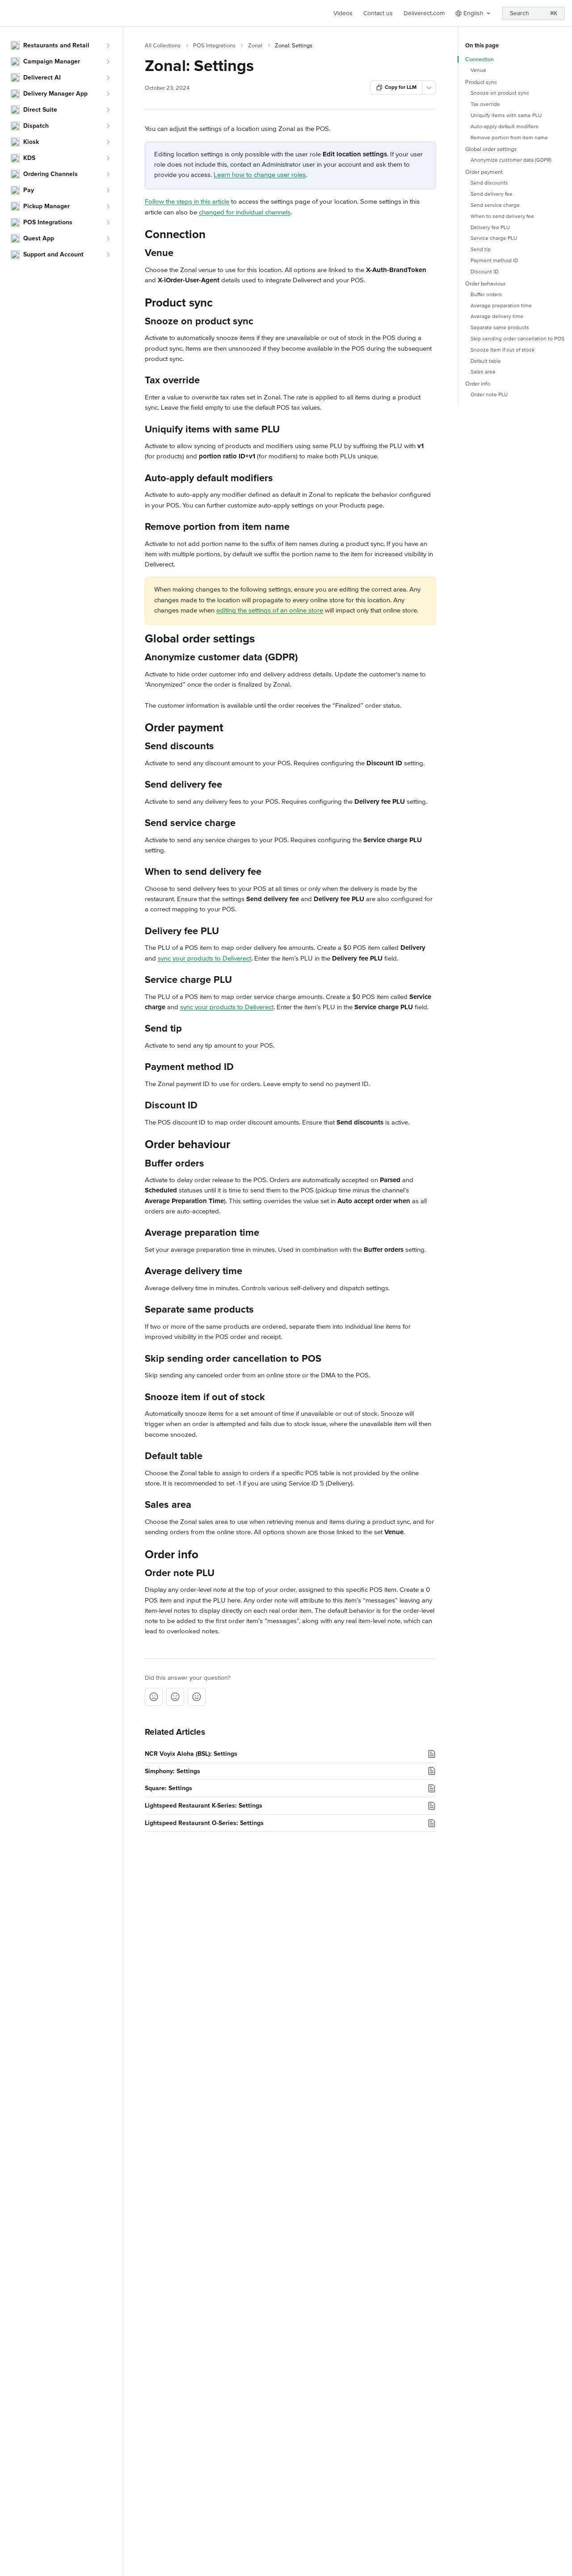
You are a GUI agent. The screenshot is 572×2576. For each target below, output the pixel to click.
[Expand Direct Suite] (108, 110)
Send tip (481, 250)
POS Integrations (214, 46)
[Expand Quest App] (108, 239)
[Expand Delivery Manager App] (108, 94)
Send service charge (495, 205)
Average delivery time (497, 317)
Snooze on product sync (500, 93)
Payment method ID (494, 261)
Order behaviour (485, 284)
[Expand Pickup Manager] (108, 206)
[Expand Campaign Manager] (108, 62)
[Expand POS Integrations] (108, 222)
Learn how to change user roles (260, 175)
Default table (486, 361)
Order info (478, 384)
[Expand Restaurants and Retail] (108, 46)
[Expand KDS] (108, 158)
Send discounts (489, 183)
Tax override (485, 104)
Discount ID (484, 272)
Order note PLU (489, 395)
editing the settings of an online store (270, 610)
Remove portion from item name (509, 138)
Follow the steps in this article (187, 201)
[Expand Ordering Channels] (108, 174)
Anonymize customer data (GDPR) (511, 160)
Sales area (483, 372)
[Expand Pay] (108, 190)
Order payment (484, 172)
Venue (478, 70)
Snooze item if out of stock (503, 350)
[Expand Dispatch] (108, 126)
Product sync (481, 82)
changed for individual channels (245, 212)
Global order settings (491, 149)
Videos (343, 13)
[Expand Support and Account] (108, 255)
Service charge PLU (494, 238)
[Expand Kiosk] (108, 142)
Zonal (255, 46)
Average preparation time (501, 306)
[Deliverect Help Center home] (9, 13)
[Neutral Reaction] (175, 1697)
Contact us (378, 13)
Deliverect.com (424, 13)
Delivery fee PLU (490, 228)
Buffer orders (486, 295)
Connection (479, 59)
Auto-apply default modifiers (505, 127)
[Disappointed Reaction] (154, 1697)
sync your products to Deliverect (204, 958)
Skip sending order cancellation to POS (517, 339)
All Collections (163, 46)
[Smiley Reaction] (197, 1697)
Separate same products (500, 328)
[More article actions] (429, 88)
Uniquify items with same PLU (506, 115)
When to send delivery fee (502, 216)
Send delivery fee (492, 194)
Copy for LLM (401, 87)
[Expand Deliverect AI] (108, 78)
